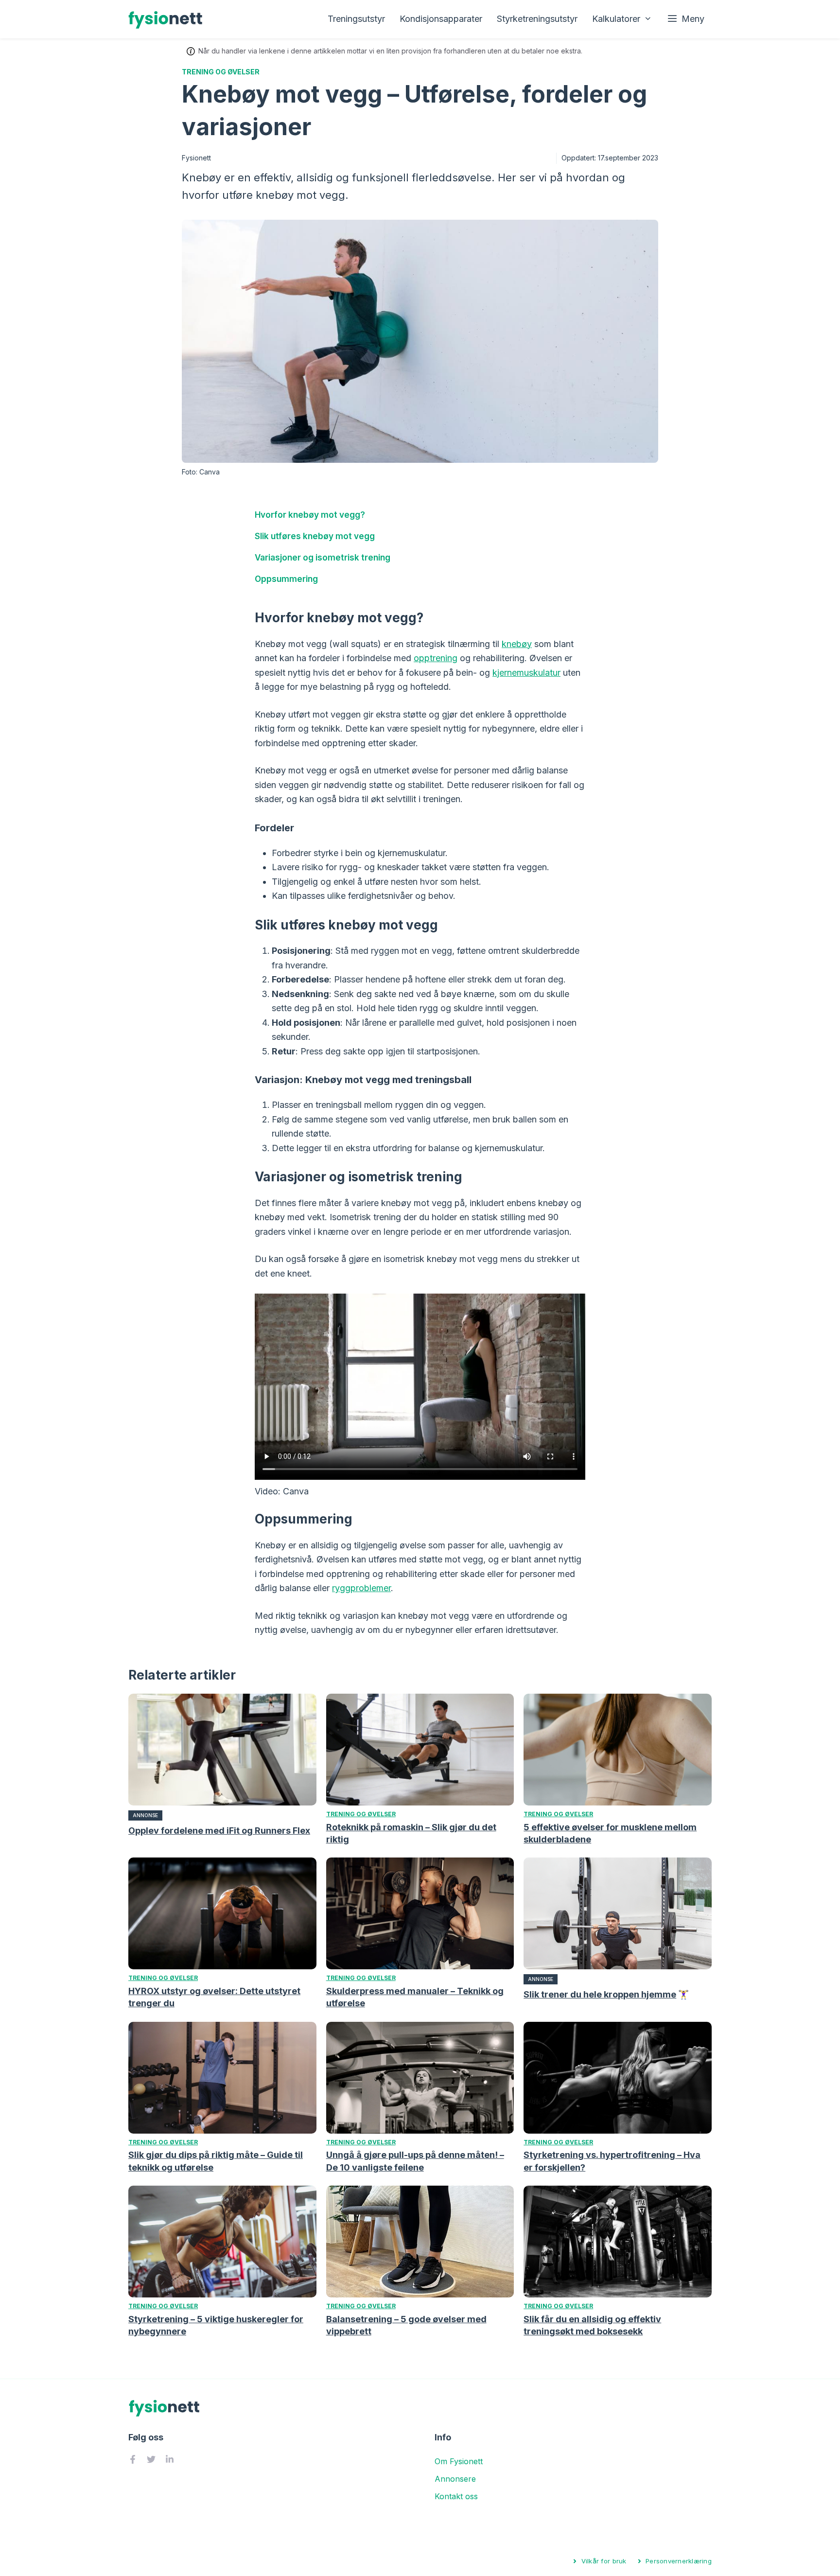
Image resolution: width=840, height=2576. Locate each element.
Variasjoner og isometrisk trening (323, 557)
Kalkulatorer (616, 19)
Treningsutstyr (356, 19)
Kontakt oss (456, 2496)
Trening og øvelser (221, 72)
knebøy (517, 644)
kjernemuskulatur (526, 673)
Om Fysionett (459, 2461)
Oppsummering (286, 579)
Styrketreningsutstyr (537, 19)
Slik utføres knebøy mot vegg (315, 536)
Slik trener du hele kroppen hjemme (600, 1994)
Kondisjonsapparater (441, 19)
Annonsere (455, 2479)
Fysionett (196, 158)
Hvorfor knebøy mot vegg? (310, 515)
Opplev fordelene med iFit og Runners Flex (219, 1831)
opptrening (436, 658)
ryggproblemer (361, 1588)
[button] (686, 19)
